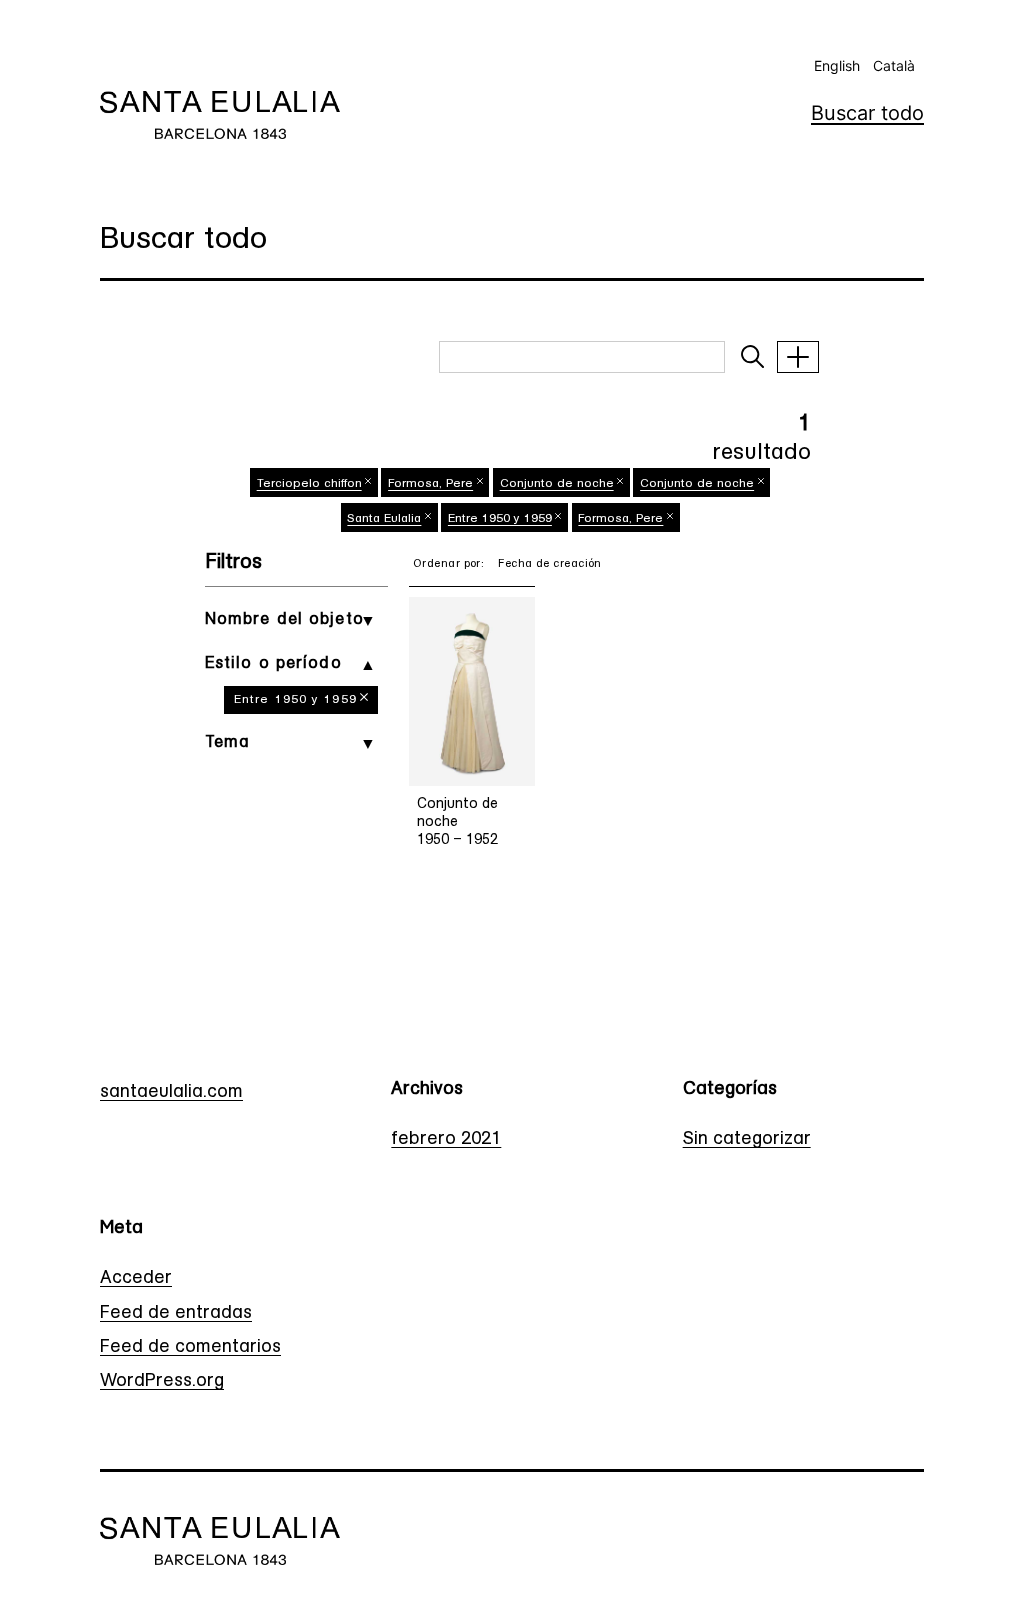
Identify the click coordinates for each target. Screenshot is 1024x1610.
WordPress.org (162, 1382)
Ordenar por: (448, 564)
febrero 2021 (446, 1140)
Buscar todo (867, 113)
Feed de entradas (176, 1314)
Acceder (136, 1279)
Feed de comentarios (190, 1348)
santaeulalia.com (171, 1093)
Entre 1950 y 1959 (295, 700)
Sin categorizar (747, 1140)
